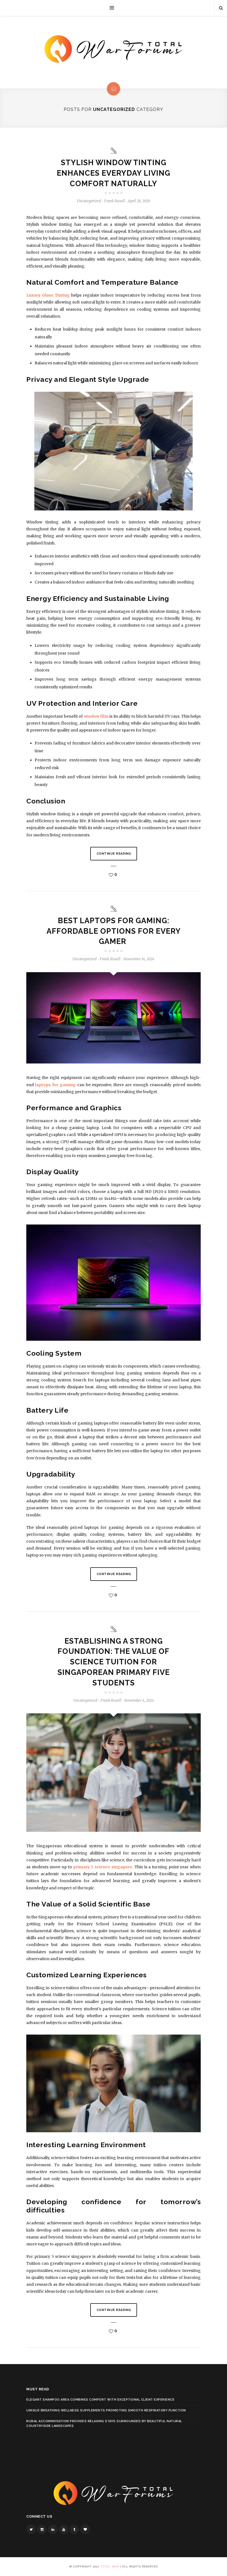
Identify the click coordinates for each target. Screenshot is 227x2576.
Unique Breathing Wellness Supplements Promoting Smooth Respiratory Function (106, 2410)
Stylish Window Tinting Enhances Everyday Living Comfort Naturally (114, 173)
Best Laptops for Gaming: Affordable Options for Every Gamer (114, 931)
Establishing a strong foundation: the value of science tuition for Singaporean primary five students (114, 1662)
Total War (109, 2566)
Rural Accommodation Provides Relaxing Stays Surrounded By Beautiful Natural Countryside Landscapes (104, 2424)
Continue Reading (114, 854)
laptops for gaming (55, 1085)
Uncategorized (89, 201)
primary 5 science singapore (103, 1867)
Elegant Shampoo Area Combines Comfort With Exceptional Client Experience (100, 2400)
